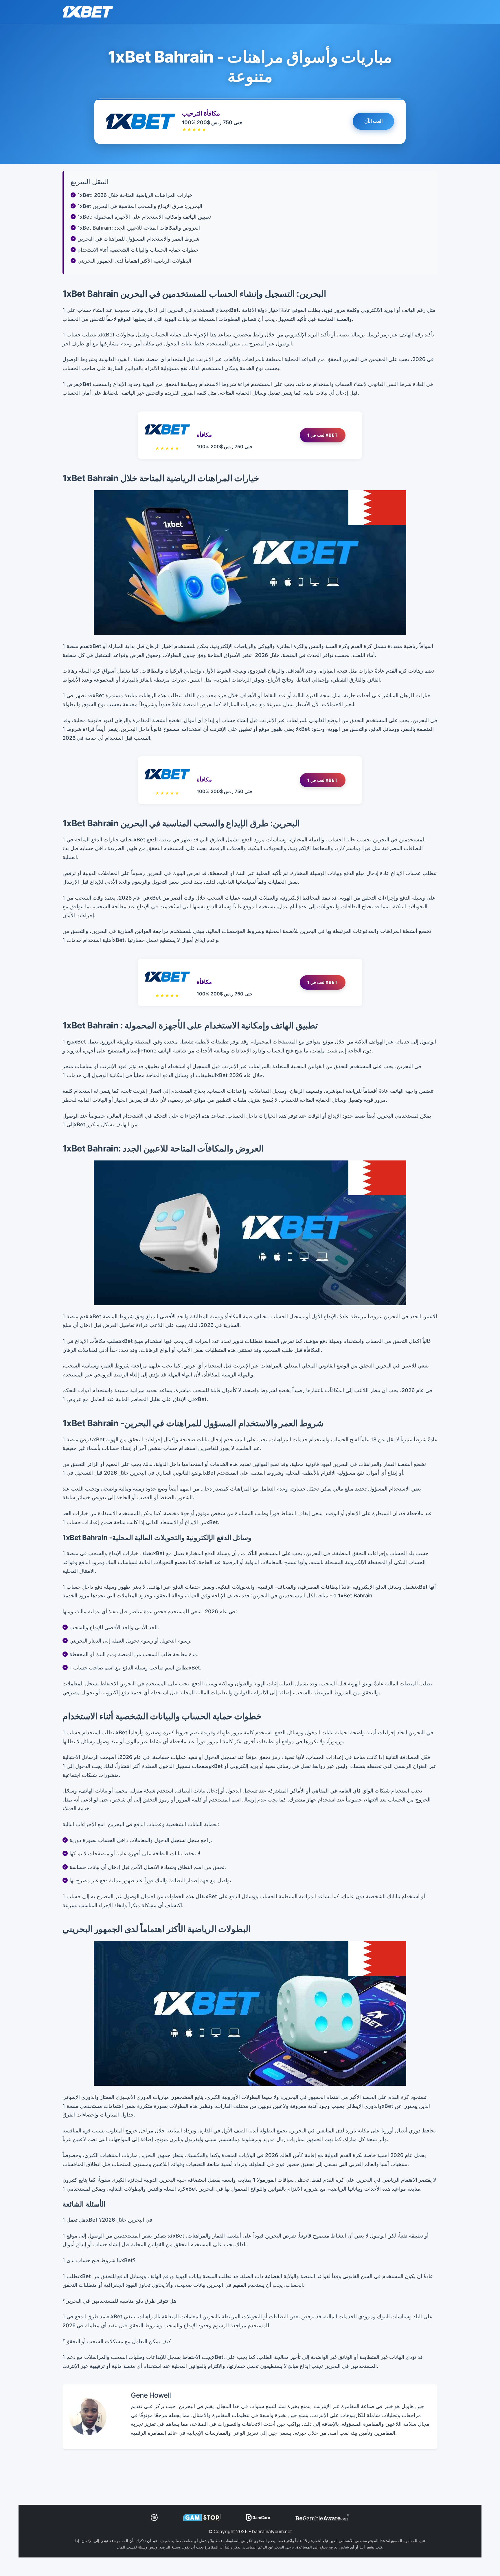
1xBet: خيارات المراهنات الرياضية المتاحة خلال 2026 (135, 195)
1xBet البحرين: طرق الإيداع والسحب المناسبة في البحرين (140, 206)
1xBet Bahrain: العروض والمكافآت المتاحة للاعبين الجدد (139, 228)
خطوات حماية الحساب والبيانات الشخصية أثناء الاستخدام (138, 250)
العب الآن (374, 122)
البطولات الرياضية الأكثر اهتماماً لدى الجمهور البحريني (134, 261)
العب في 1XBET (323, 435)
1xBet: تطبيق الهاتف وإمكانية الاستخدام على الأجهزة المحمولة (144, 217)
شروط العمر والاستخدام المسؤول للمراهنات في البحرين (138, 239)
